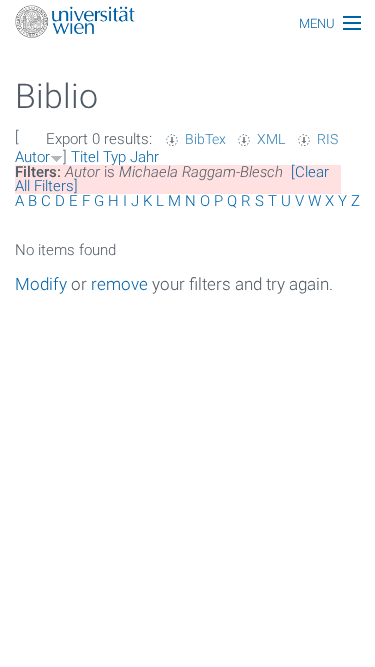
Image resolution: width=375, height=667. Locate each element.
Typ (114, 157)
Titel (85, 157)
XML (271, 139)
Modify (41, 284)
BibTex (205, 139)
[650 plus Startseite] (187, 23)
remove (119, 284)
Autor (32, 157)
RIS (327, 139)
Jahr (144, 157)
